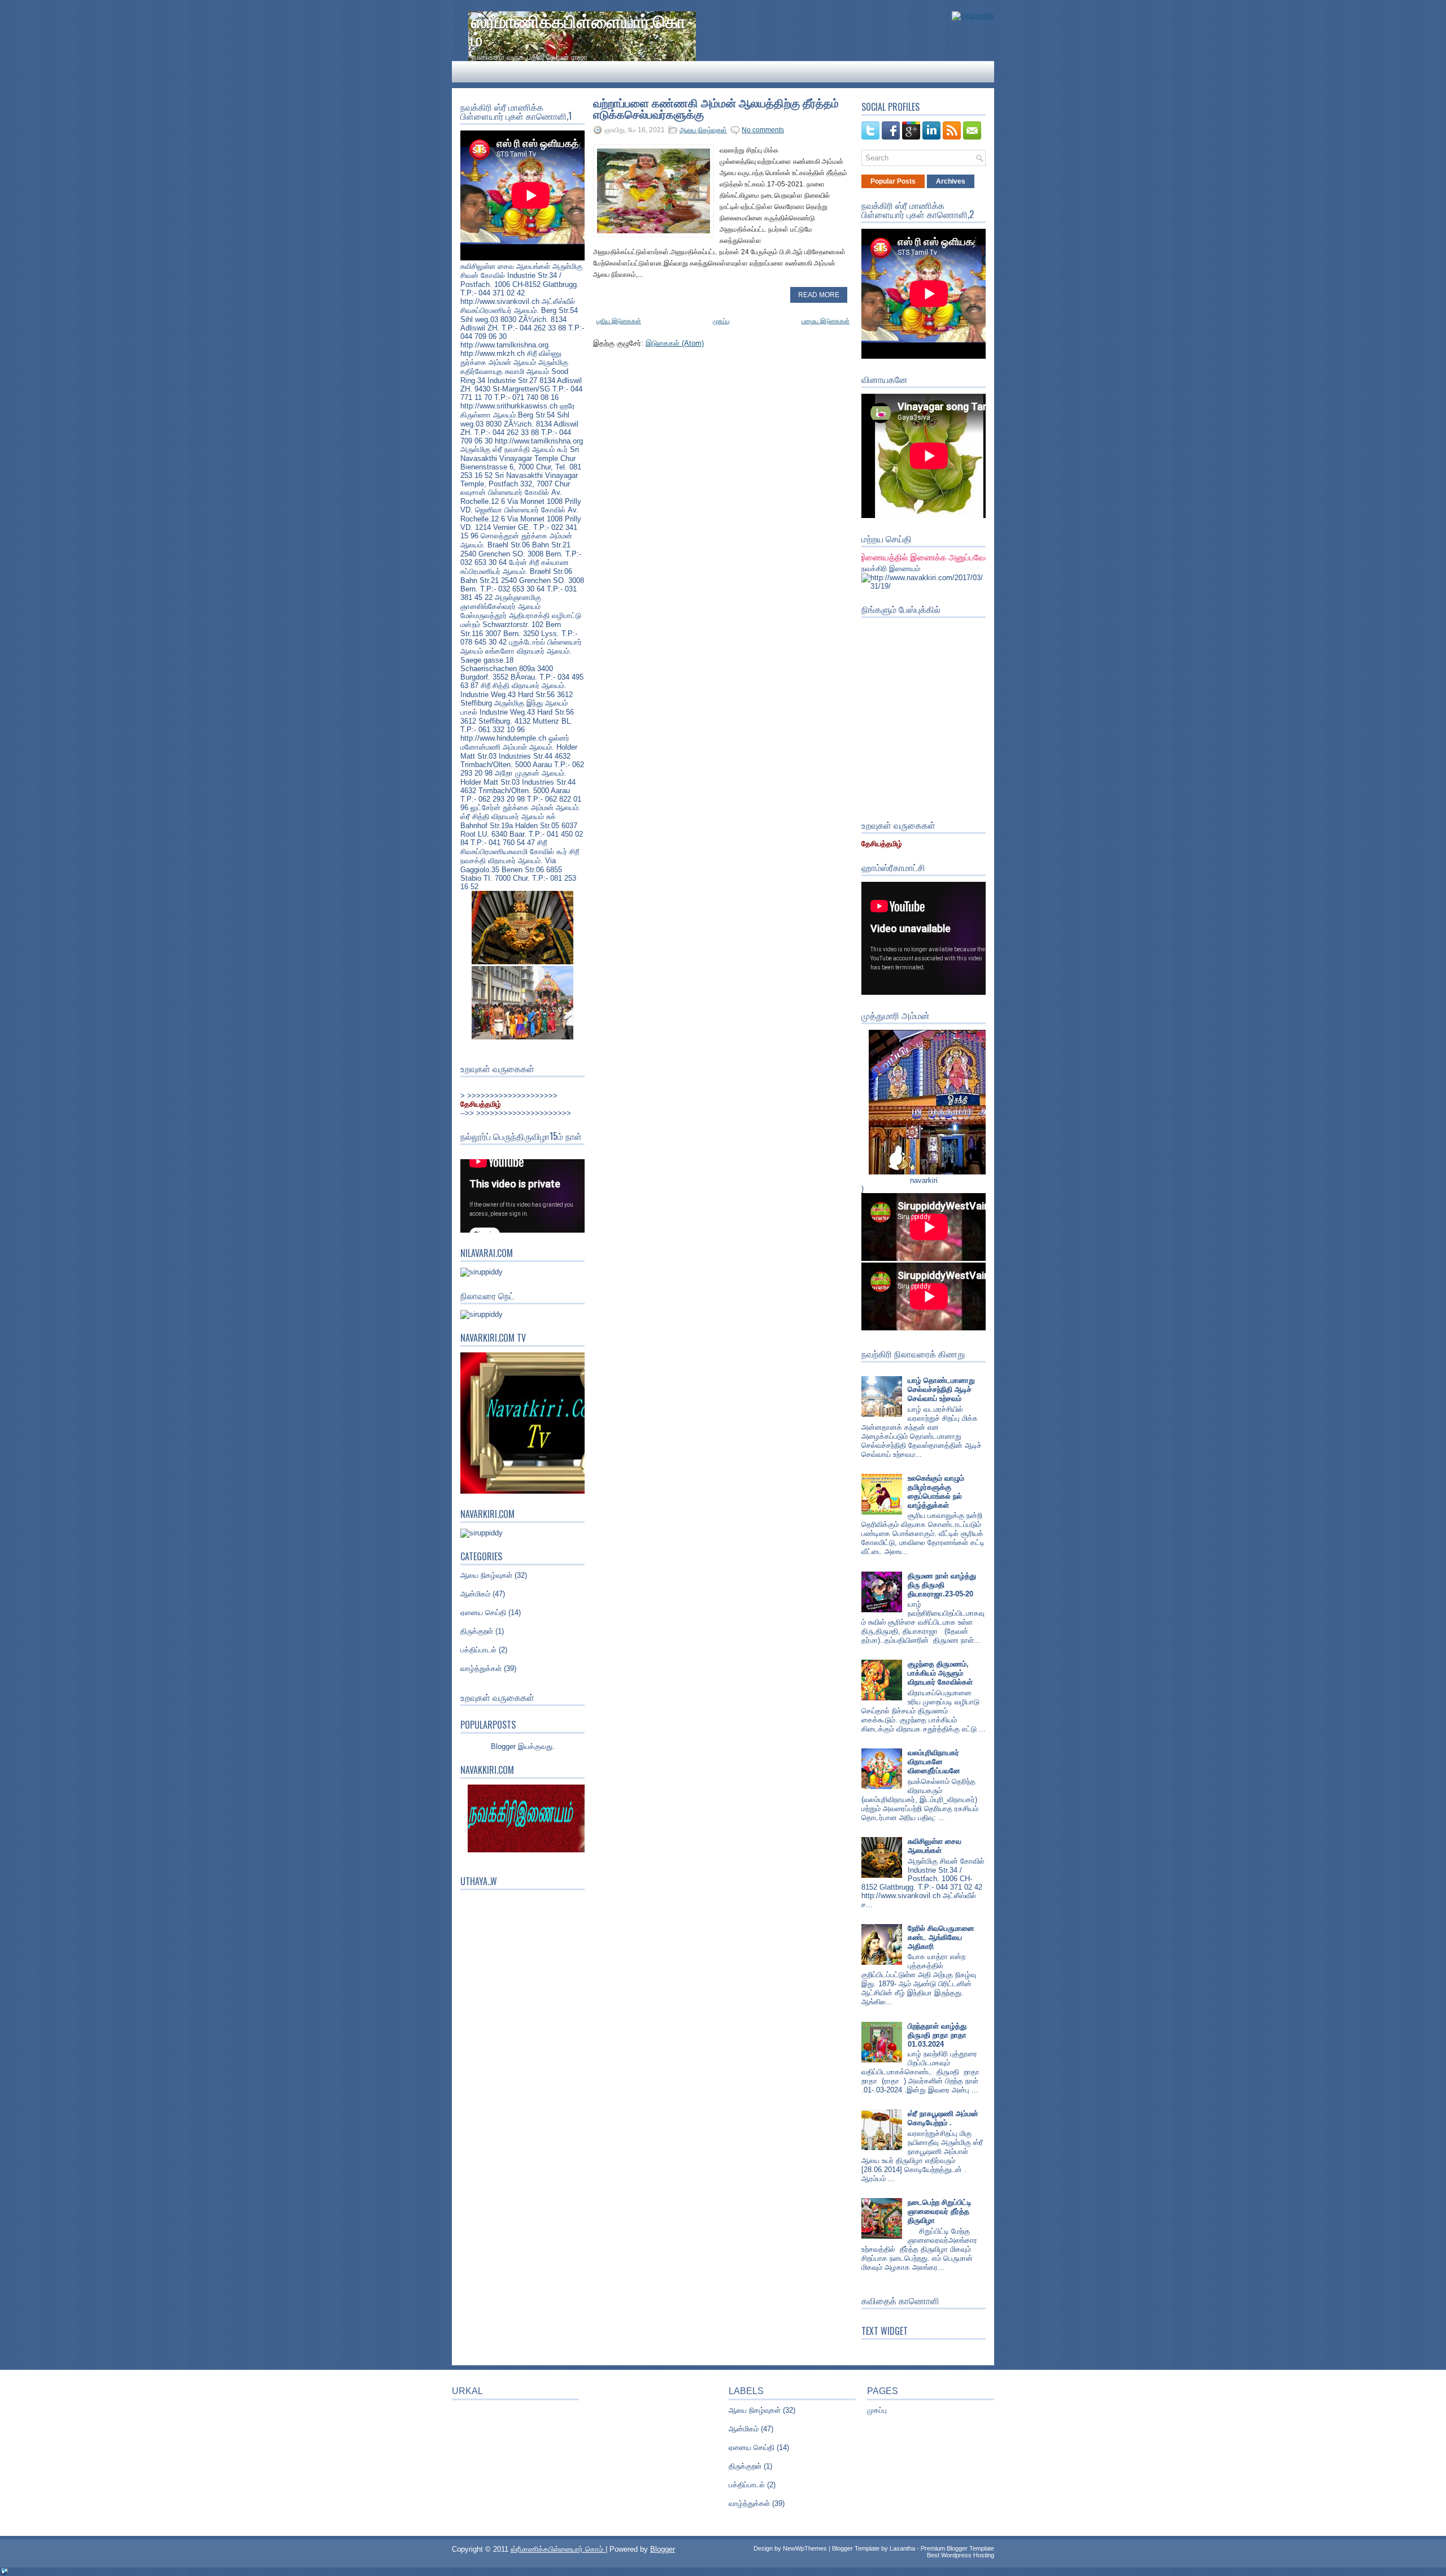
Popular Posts (893, 181)
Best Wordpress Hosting (961, 2555)
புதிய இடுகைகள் (619, 321)
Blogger (503, 1746)
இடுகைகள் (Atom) (675, 343)
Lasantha (902, 2548)
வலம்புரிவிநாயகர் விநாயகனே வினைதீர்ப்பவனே (934, 1762)
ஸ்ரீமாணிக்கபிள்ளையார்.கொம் (578, 29)
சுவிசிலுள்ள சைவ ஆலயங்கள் (935, 1846)
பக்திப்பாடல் (478, 1650)
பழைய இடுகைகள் (826, 321)
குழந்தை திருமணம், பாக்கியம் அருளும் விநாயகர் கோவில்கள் (940, 1673)
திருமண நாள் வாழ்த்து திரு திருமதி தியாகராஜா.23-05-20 (942, 1585)
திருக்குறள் (477, 1631)
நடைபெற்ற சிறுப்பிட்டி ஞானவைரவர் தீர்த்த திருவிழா (940, 2211)
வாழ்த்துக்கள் (481, 1668)
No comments (763, 130)
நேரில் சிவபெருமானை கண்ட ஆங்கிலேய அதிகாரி (941, 1937)
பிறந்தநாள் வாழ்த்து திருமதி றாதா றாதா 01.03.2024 (937, 2035)
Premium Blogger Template (957, 2548)
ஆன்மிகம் (475, 1594)
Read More (819, 295)
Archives (951, 181)
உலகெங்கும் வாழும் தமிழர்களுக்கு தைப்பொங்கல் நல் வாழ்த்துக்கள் (936, 1492)
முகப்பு (721, 321)
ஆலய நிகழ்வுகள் (486, 1575)
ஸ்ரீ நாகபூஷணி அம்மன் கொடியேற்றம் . (943, 2118)
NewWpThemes (805, 2548)
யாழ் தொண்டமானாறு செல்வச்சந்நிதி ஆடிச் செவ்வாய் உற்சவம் (941, 1389)
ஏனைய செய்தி (483, 1613)
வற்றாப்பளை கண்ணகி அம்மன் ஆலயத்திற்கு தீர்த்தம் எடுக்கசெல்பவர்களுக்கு (716, 108)
